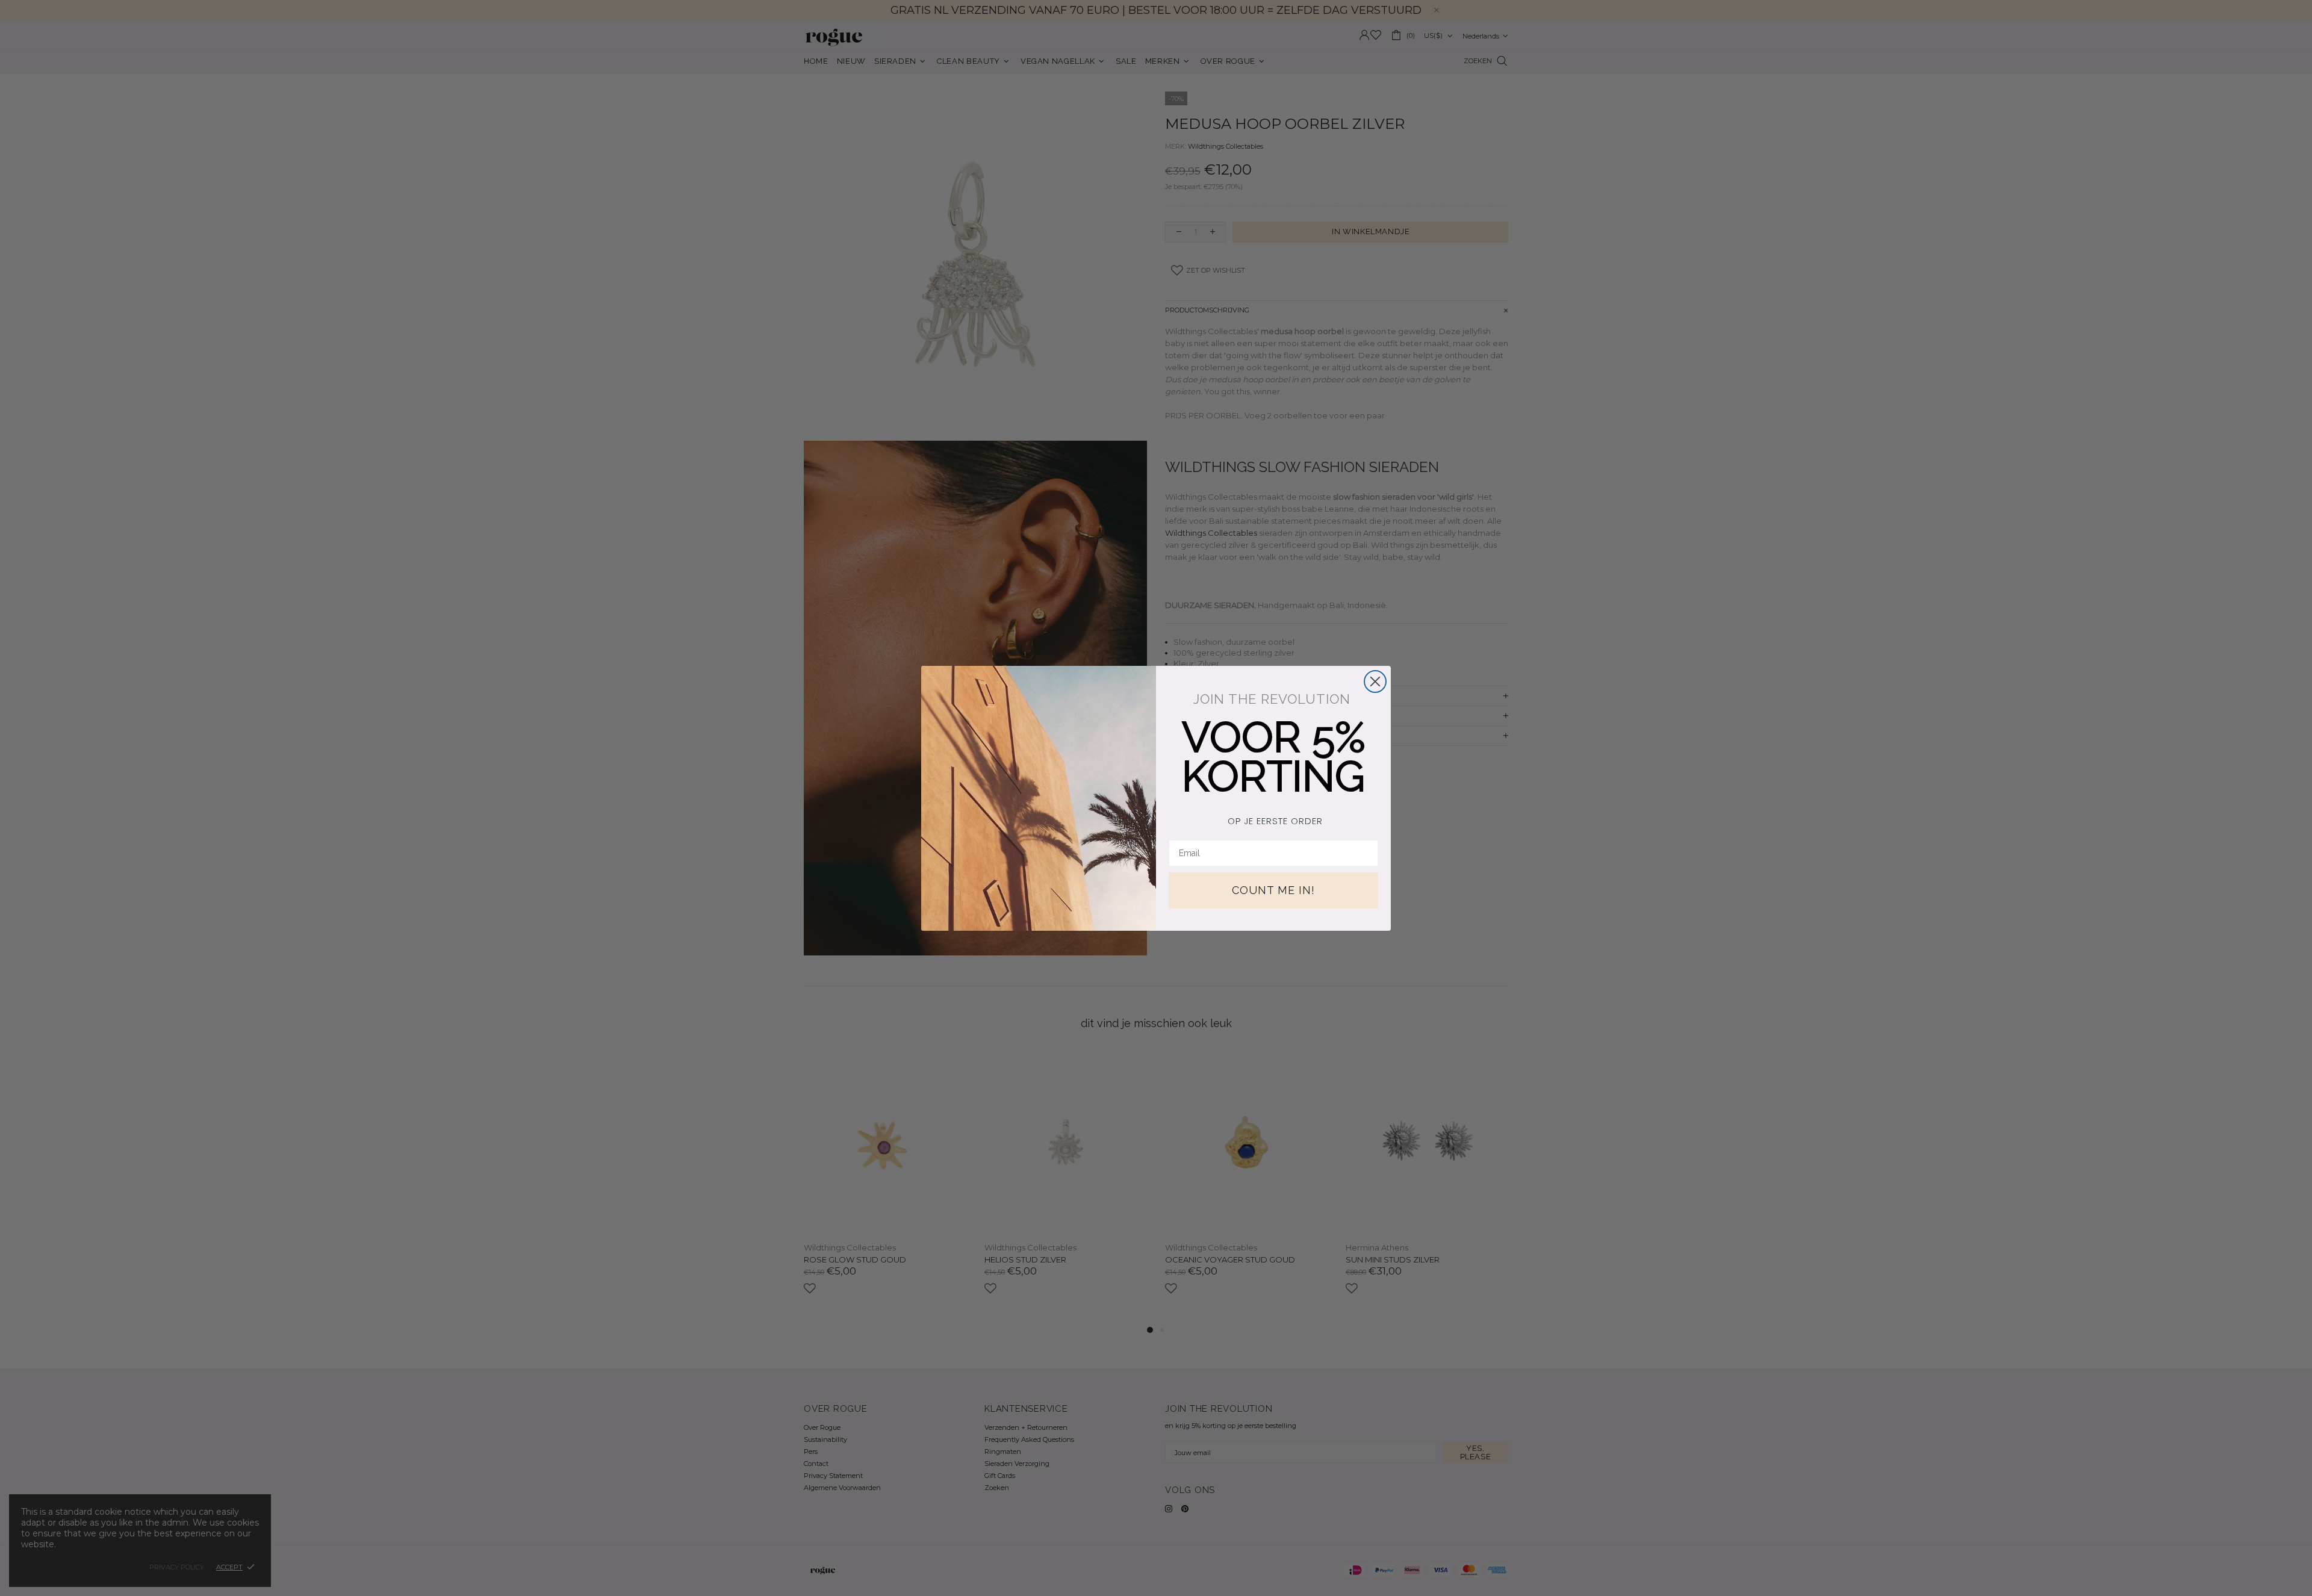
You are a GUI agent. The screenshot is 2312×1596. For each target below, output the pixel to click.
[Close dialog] (1375, 682)
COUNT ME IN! (1273, 890)
